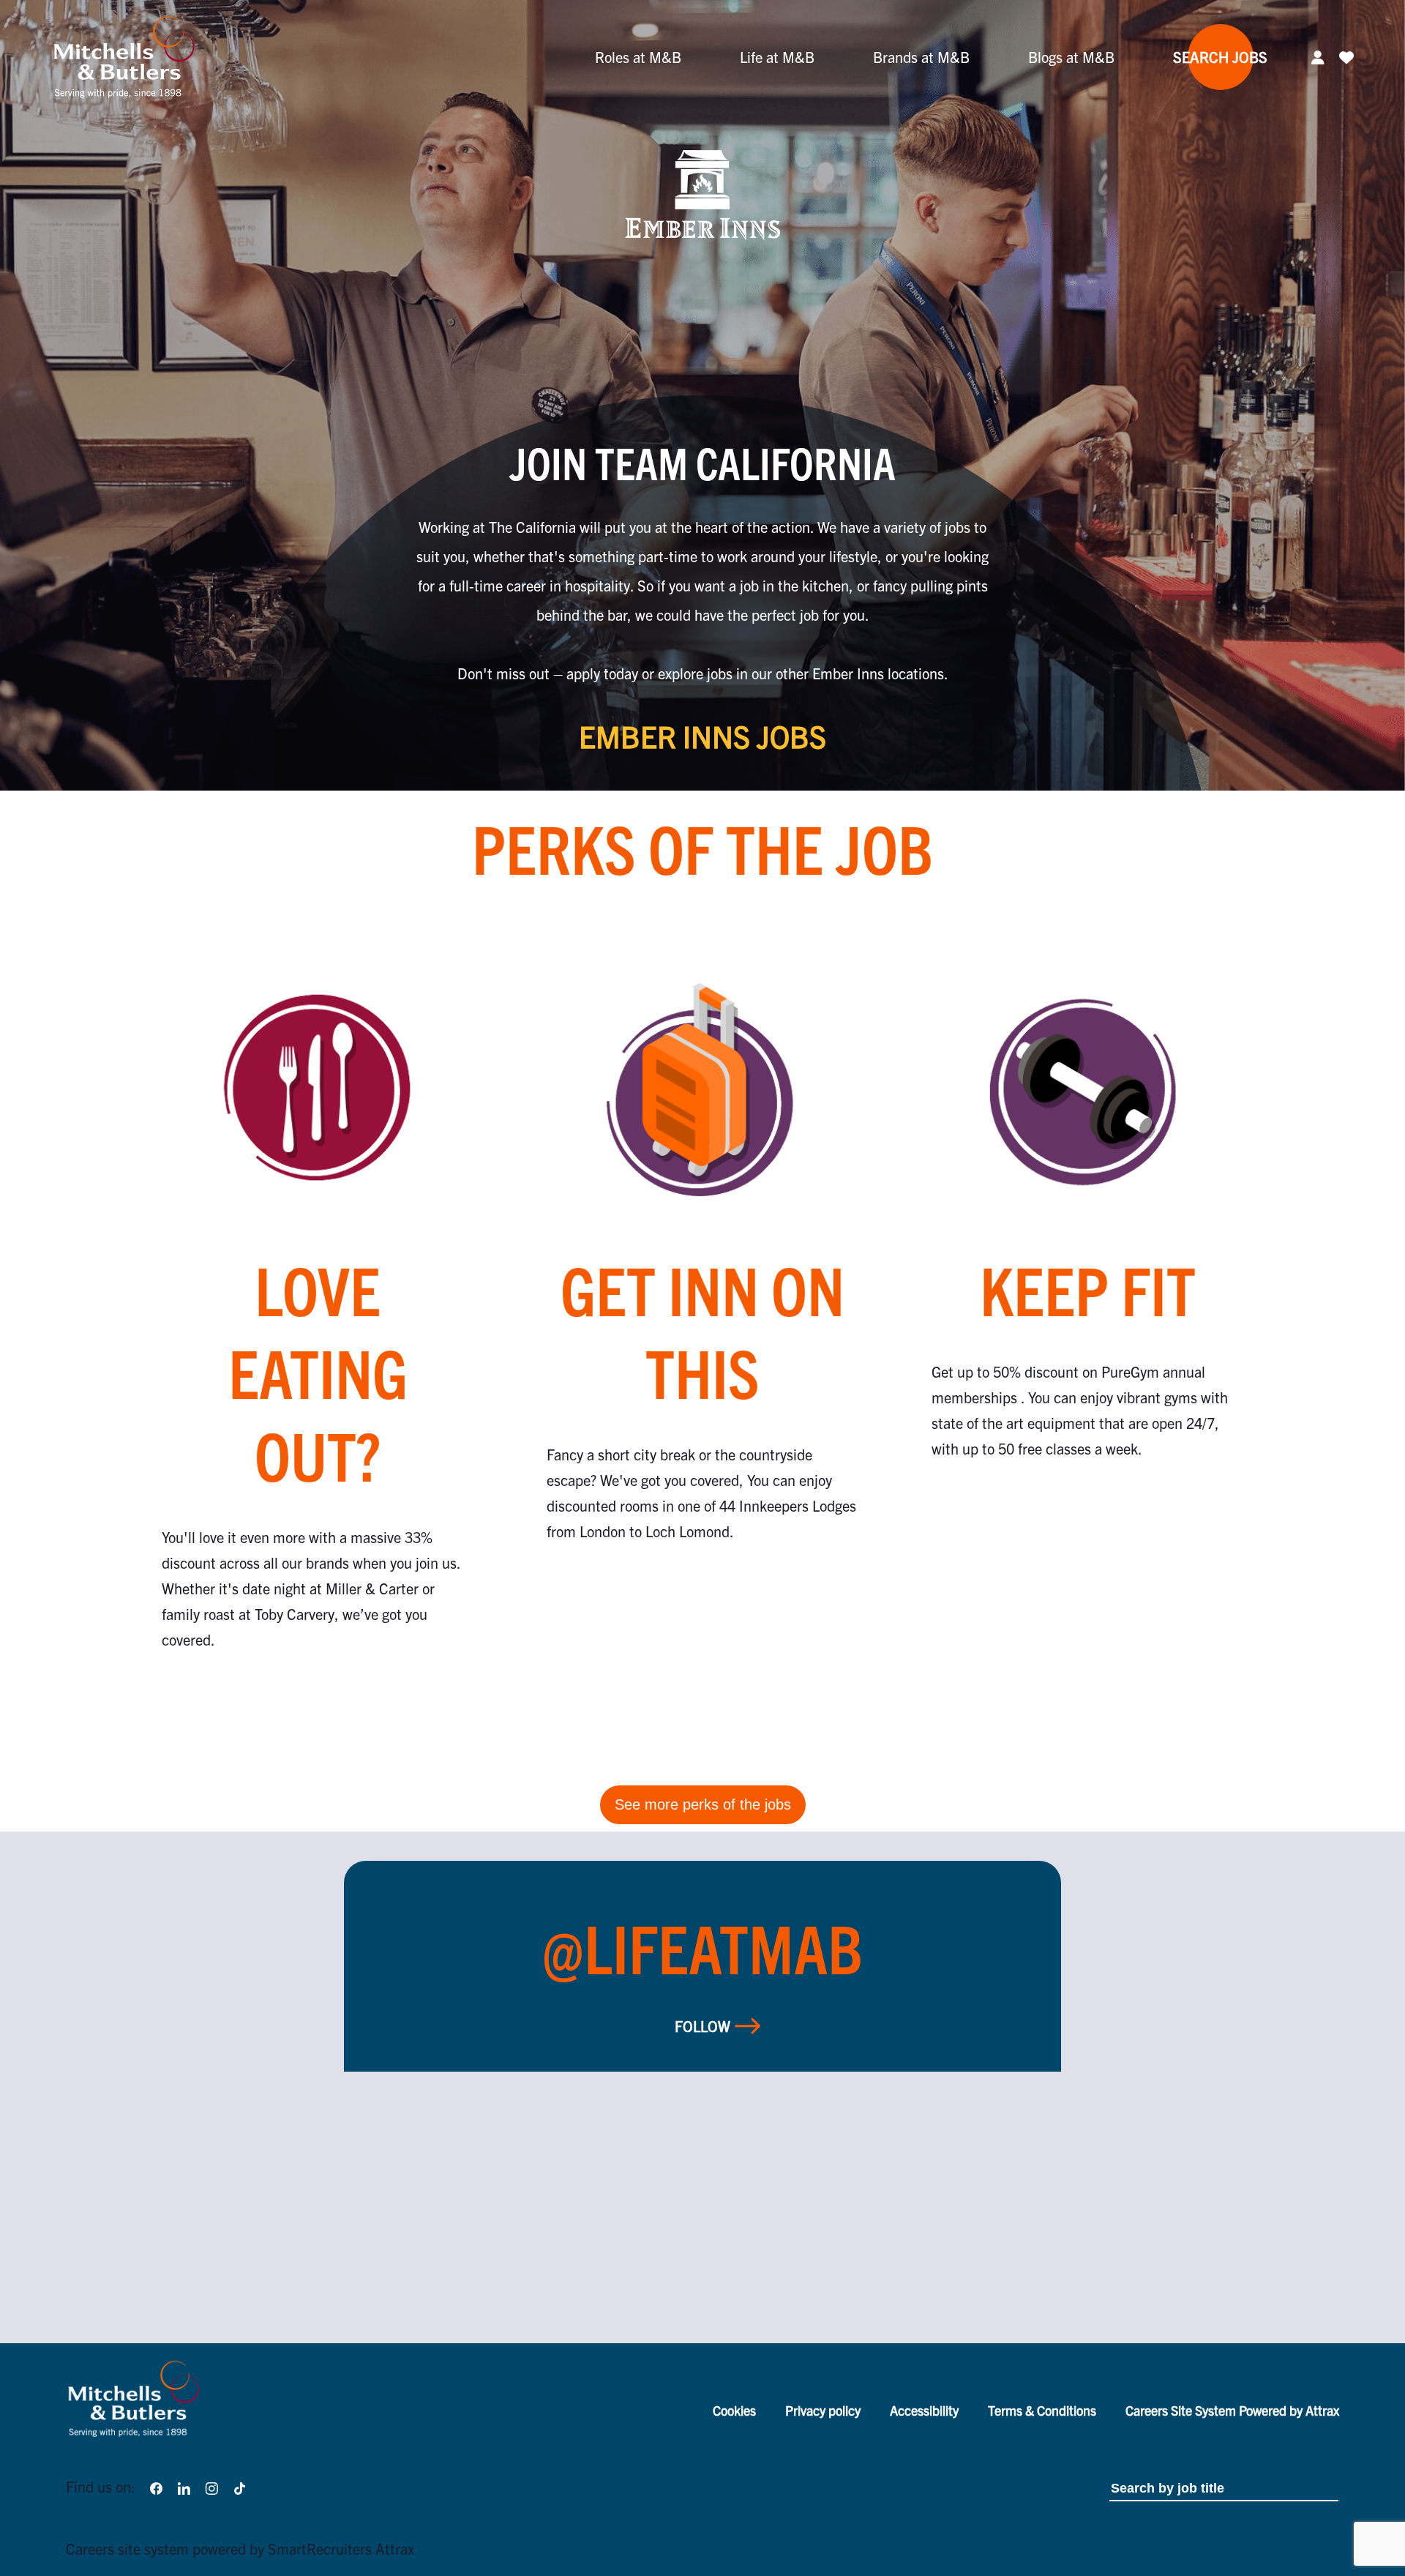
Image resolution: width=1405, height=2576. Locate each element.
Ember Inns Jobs (702, 736)
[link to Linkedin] (184, 2486)
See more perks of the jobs (703, 1804)
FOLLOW (702, 2026)
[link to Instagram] (211, 2486)
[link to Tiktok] (240, 2486)
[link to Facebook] (156, 2486)
